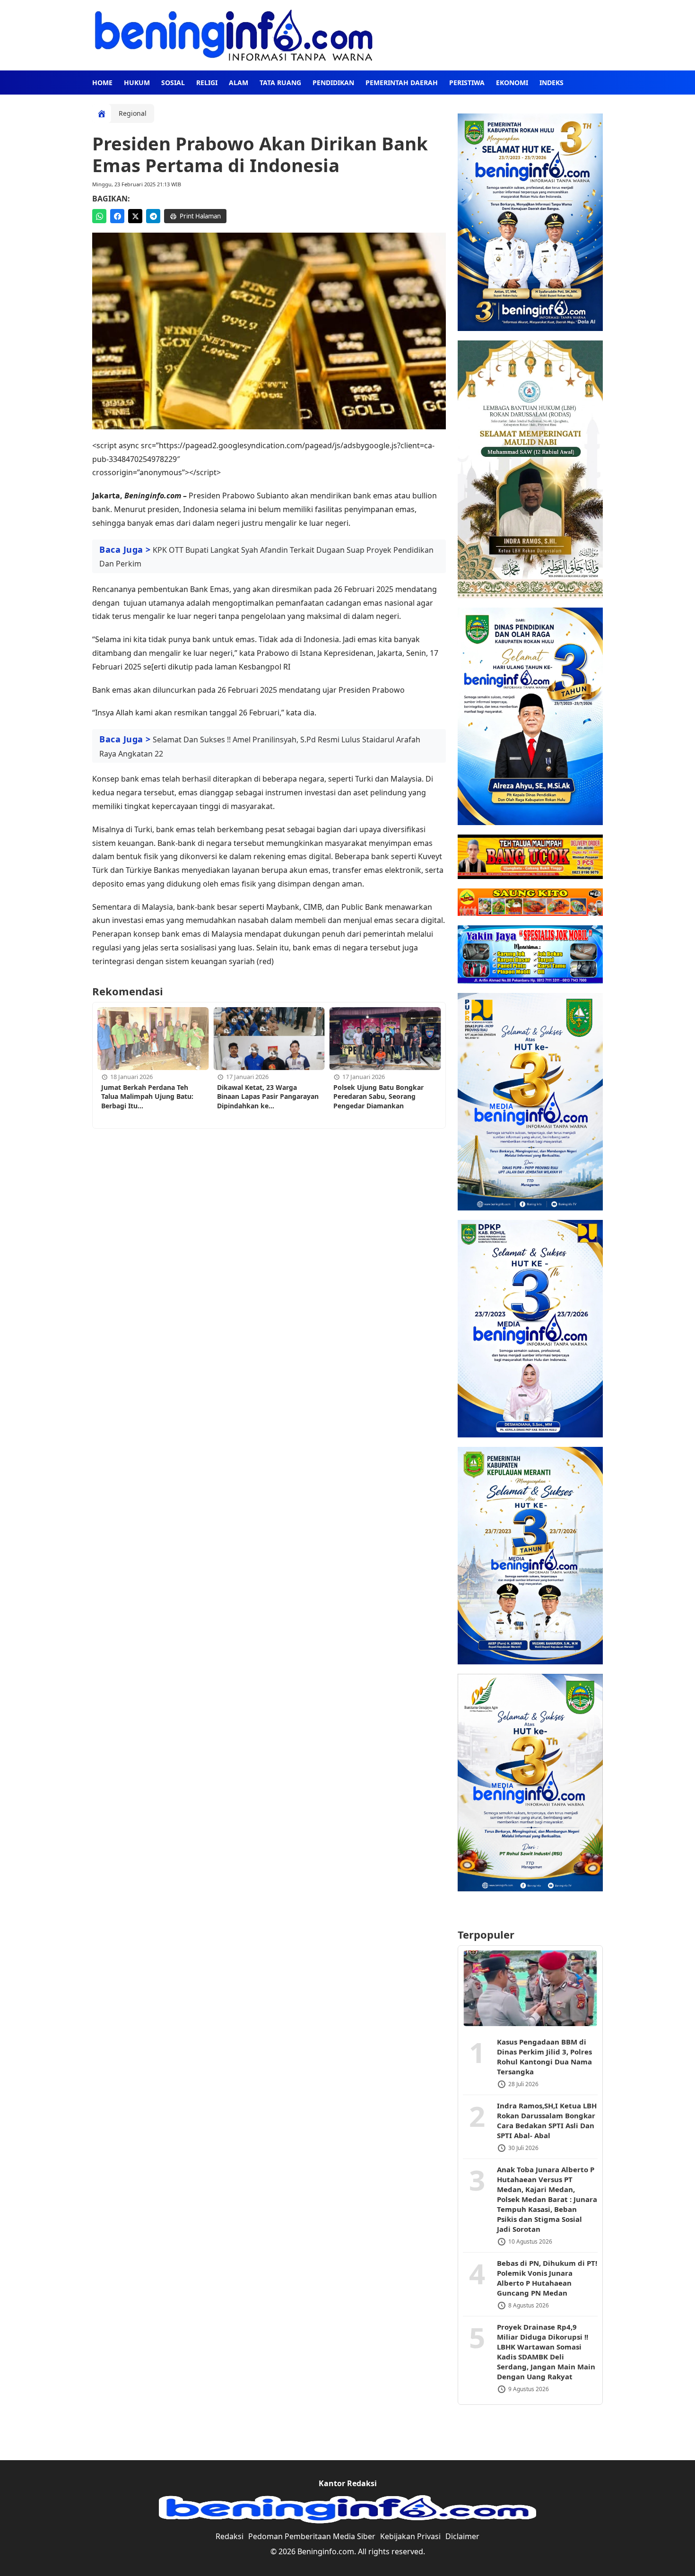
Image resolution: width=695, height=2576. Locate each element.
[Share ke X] (135, 216)
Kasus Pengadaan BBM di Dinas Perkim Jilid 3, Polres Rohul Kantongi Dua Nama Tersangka (544, 2056)
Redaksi (230, 2536)
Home (102, 83)
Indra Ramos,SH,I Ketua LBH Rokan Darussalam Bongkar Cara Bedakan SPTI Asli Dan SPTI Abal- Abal (547, 2120)
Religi (207, 83)
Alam (239, 83)
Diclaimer (462, 2536)
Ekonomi (512, 83)
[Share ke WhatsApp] (99, 216)
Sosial (173, 83)
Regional (133, 113)
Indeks (552, 83)
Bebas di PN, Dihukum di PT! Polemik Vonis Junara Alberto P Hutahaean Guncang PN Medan (547, 2277)
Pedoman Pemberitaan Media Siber (312, 2536)
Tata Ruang (280, 83)
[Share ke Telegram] (153, 216)
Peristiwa (467, 83)
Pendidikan (333, 83)
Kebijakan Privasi (410, 2536)
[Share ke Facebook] (117, 216)
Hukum (137, 83)
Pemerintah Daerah (402, 83)
